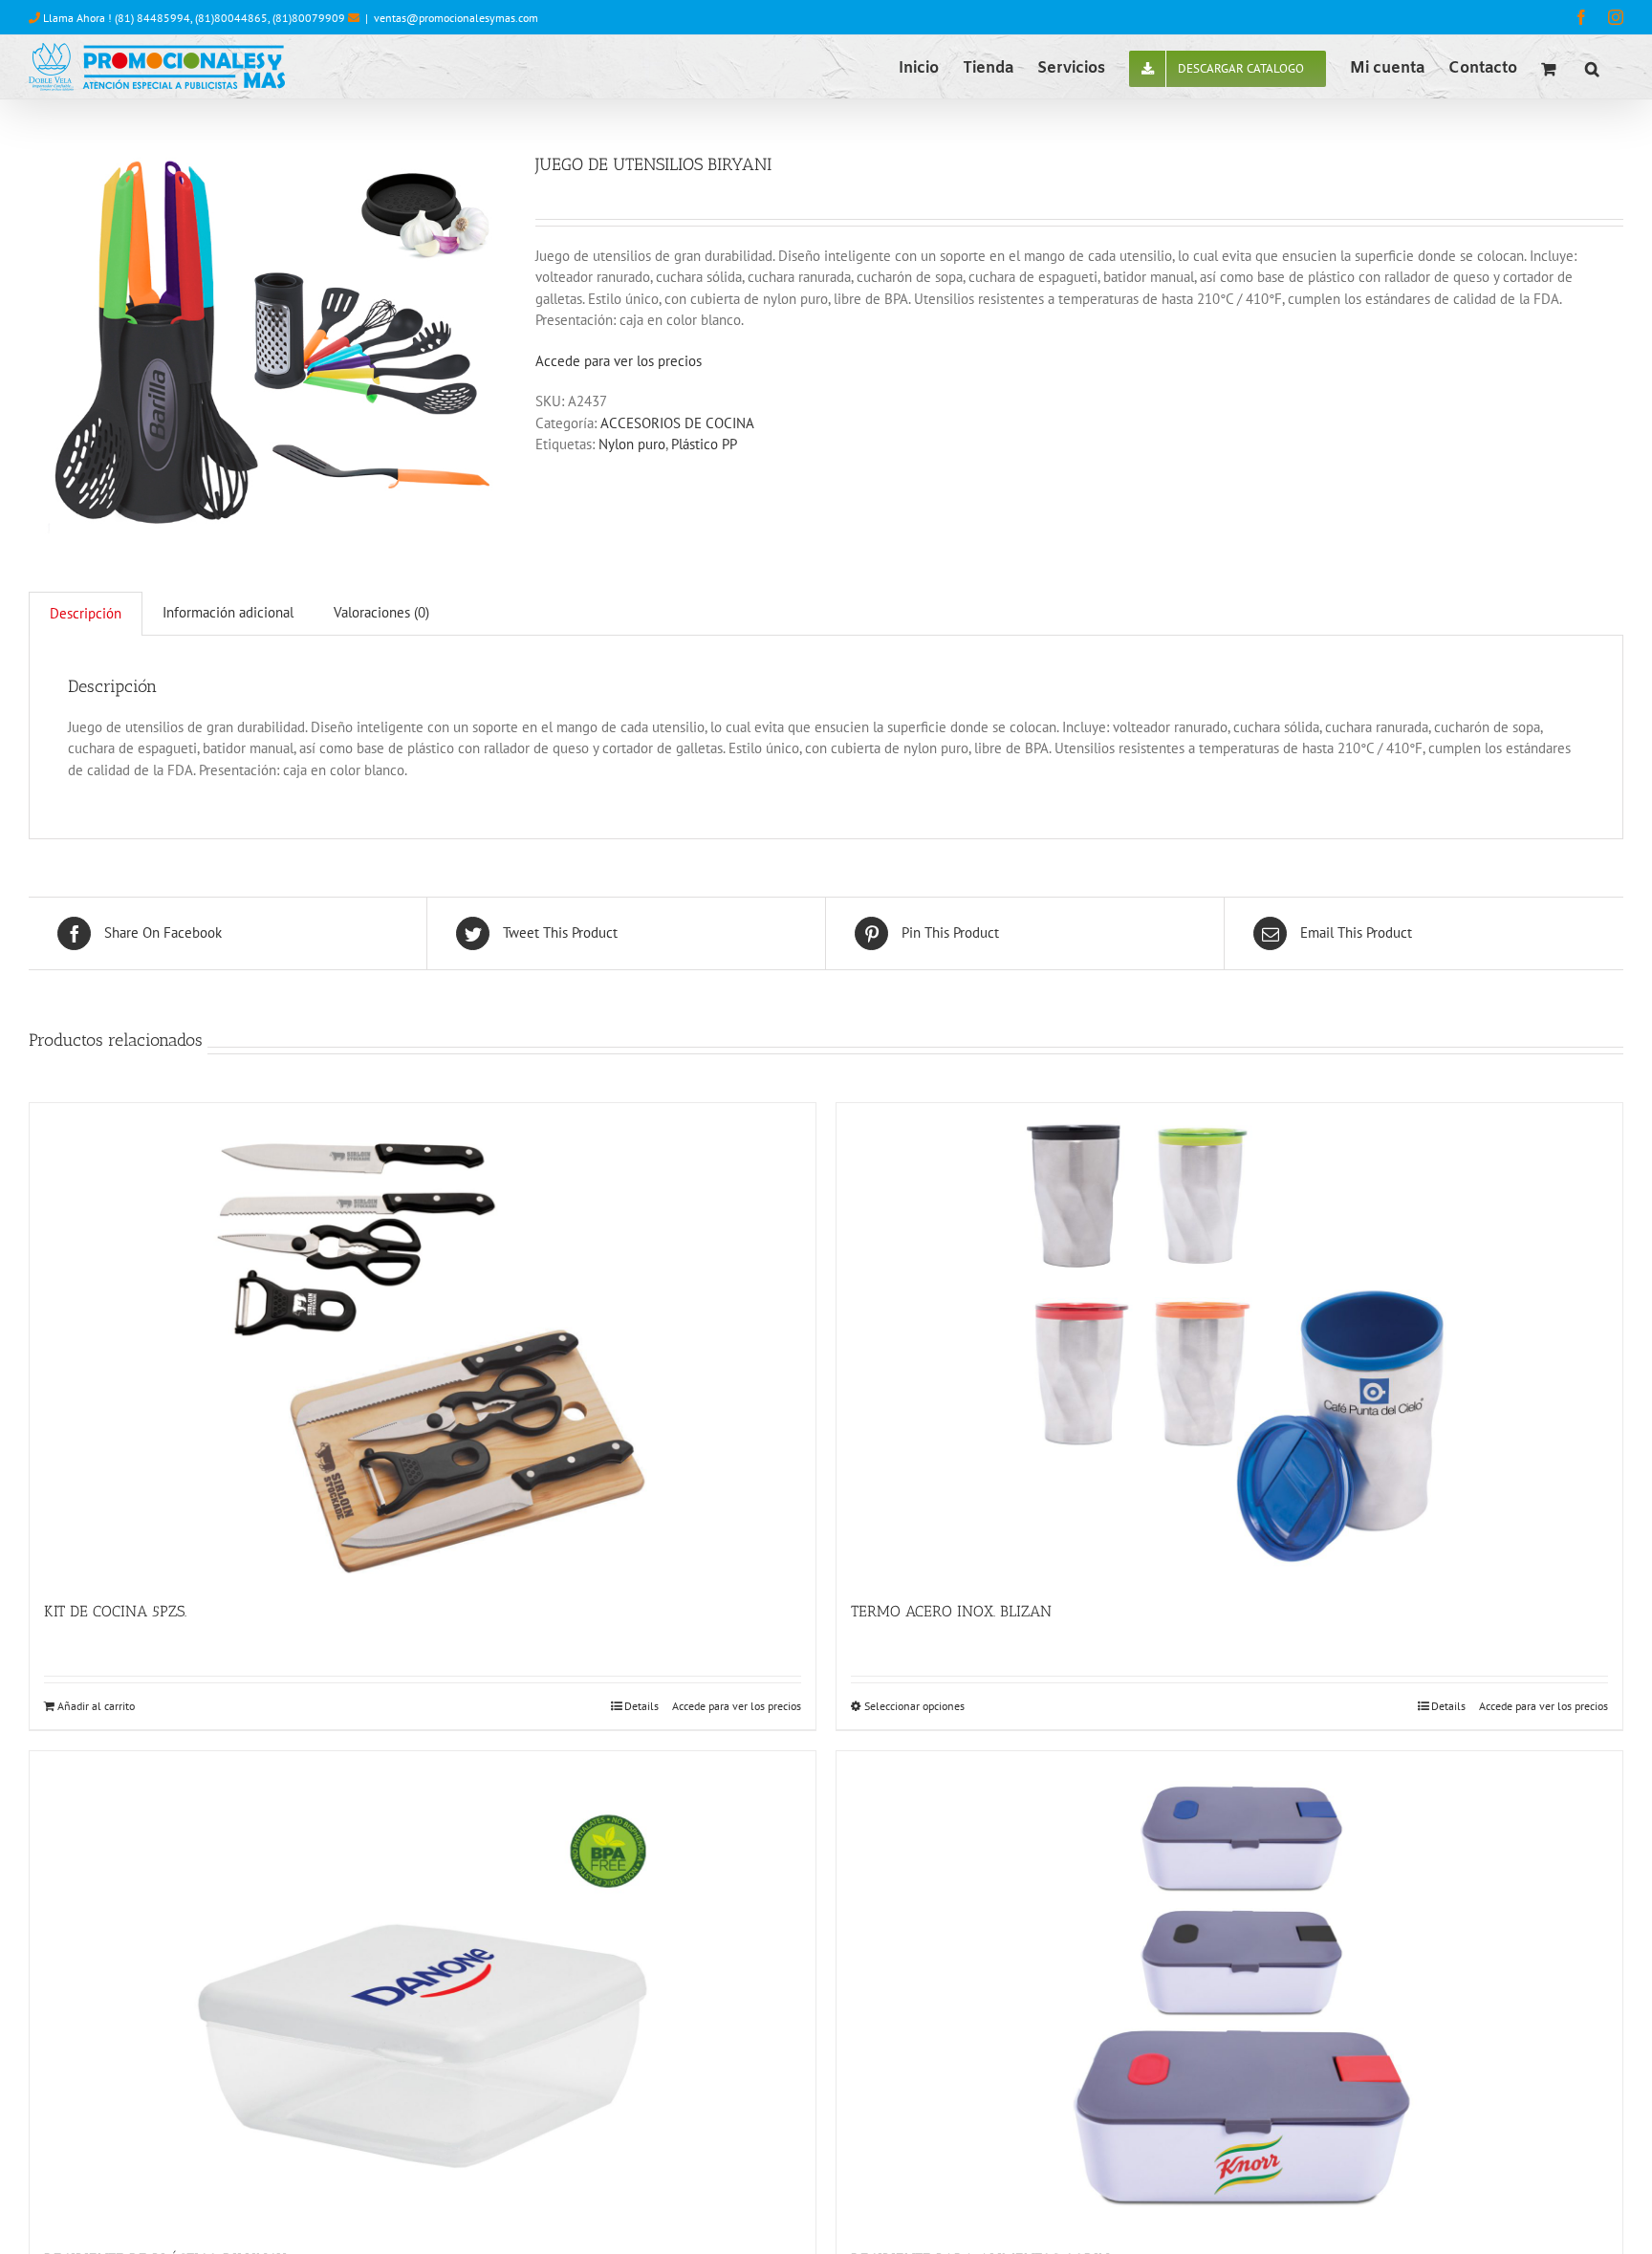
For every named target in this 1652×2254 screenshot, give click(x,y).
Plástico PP (704, 444)
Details (641, 1706)
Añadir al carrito (96, 1706)
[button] (1592, 67)
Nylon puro (632, 444)
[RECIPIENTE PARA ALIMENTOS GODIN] (1229, 1990)
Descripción (86, 613)
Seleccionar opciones (914, 1706)
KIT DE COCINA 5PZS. (115, 1611)
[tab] (86, 614)
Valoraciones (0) (381, 612)
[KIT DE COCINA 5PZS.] (423, 1342)
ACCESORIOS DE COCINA (677, 423)
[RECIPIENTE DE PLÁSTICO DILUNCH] (423, 1990)
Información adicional (228, 612)
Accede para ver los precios (619, 361)
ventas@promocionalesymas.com (456, 18)
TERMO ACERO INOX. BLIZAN (951, 1611)
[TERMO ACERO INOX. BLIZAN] (1229, 1342)
